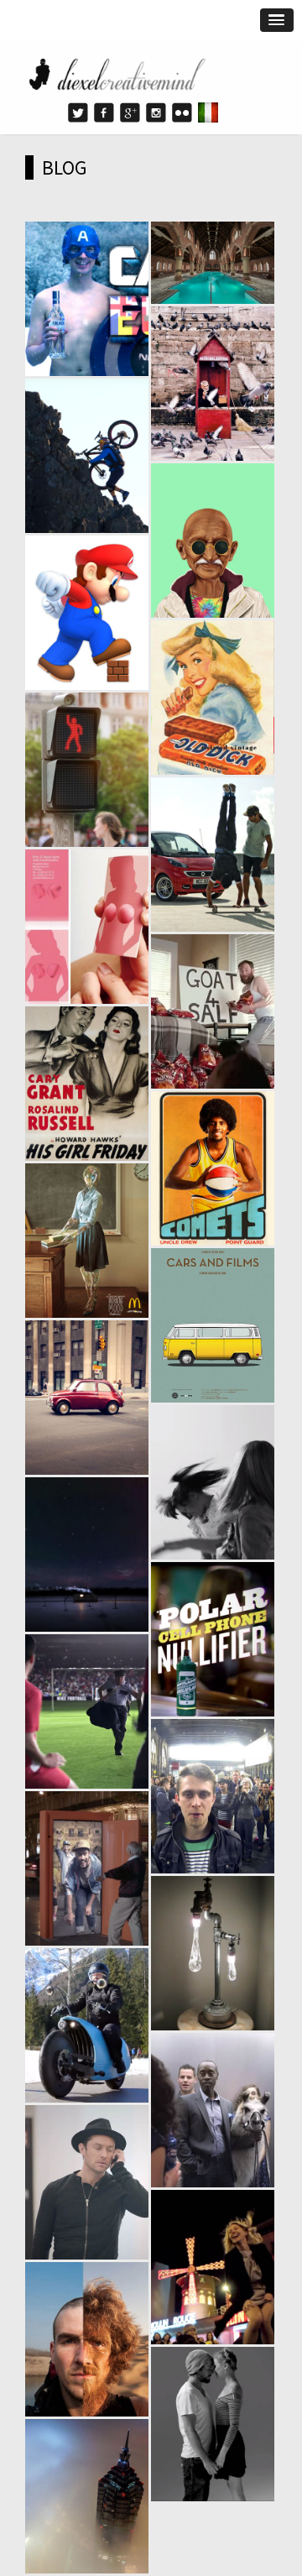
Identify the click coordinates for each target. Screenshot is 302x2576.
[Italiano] (208, 112)
